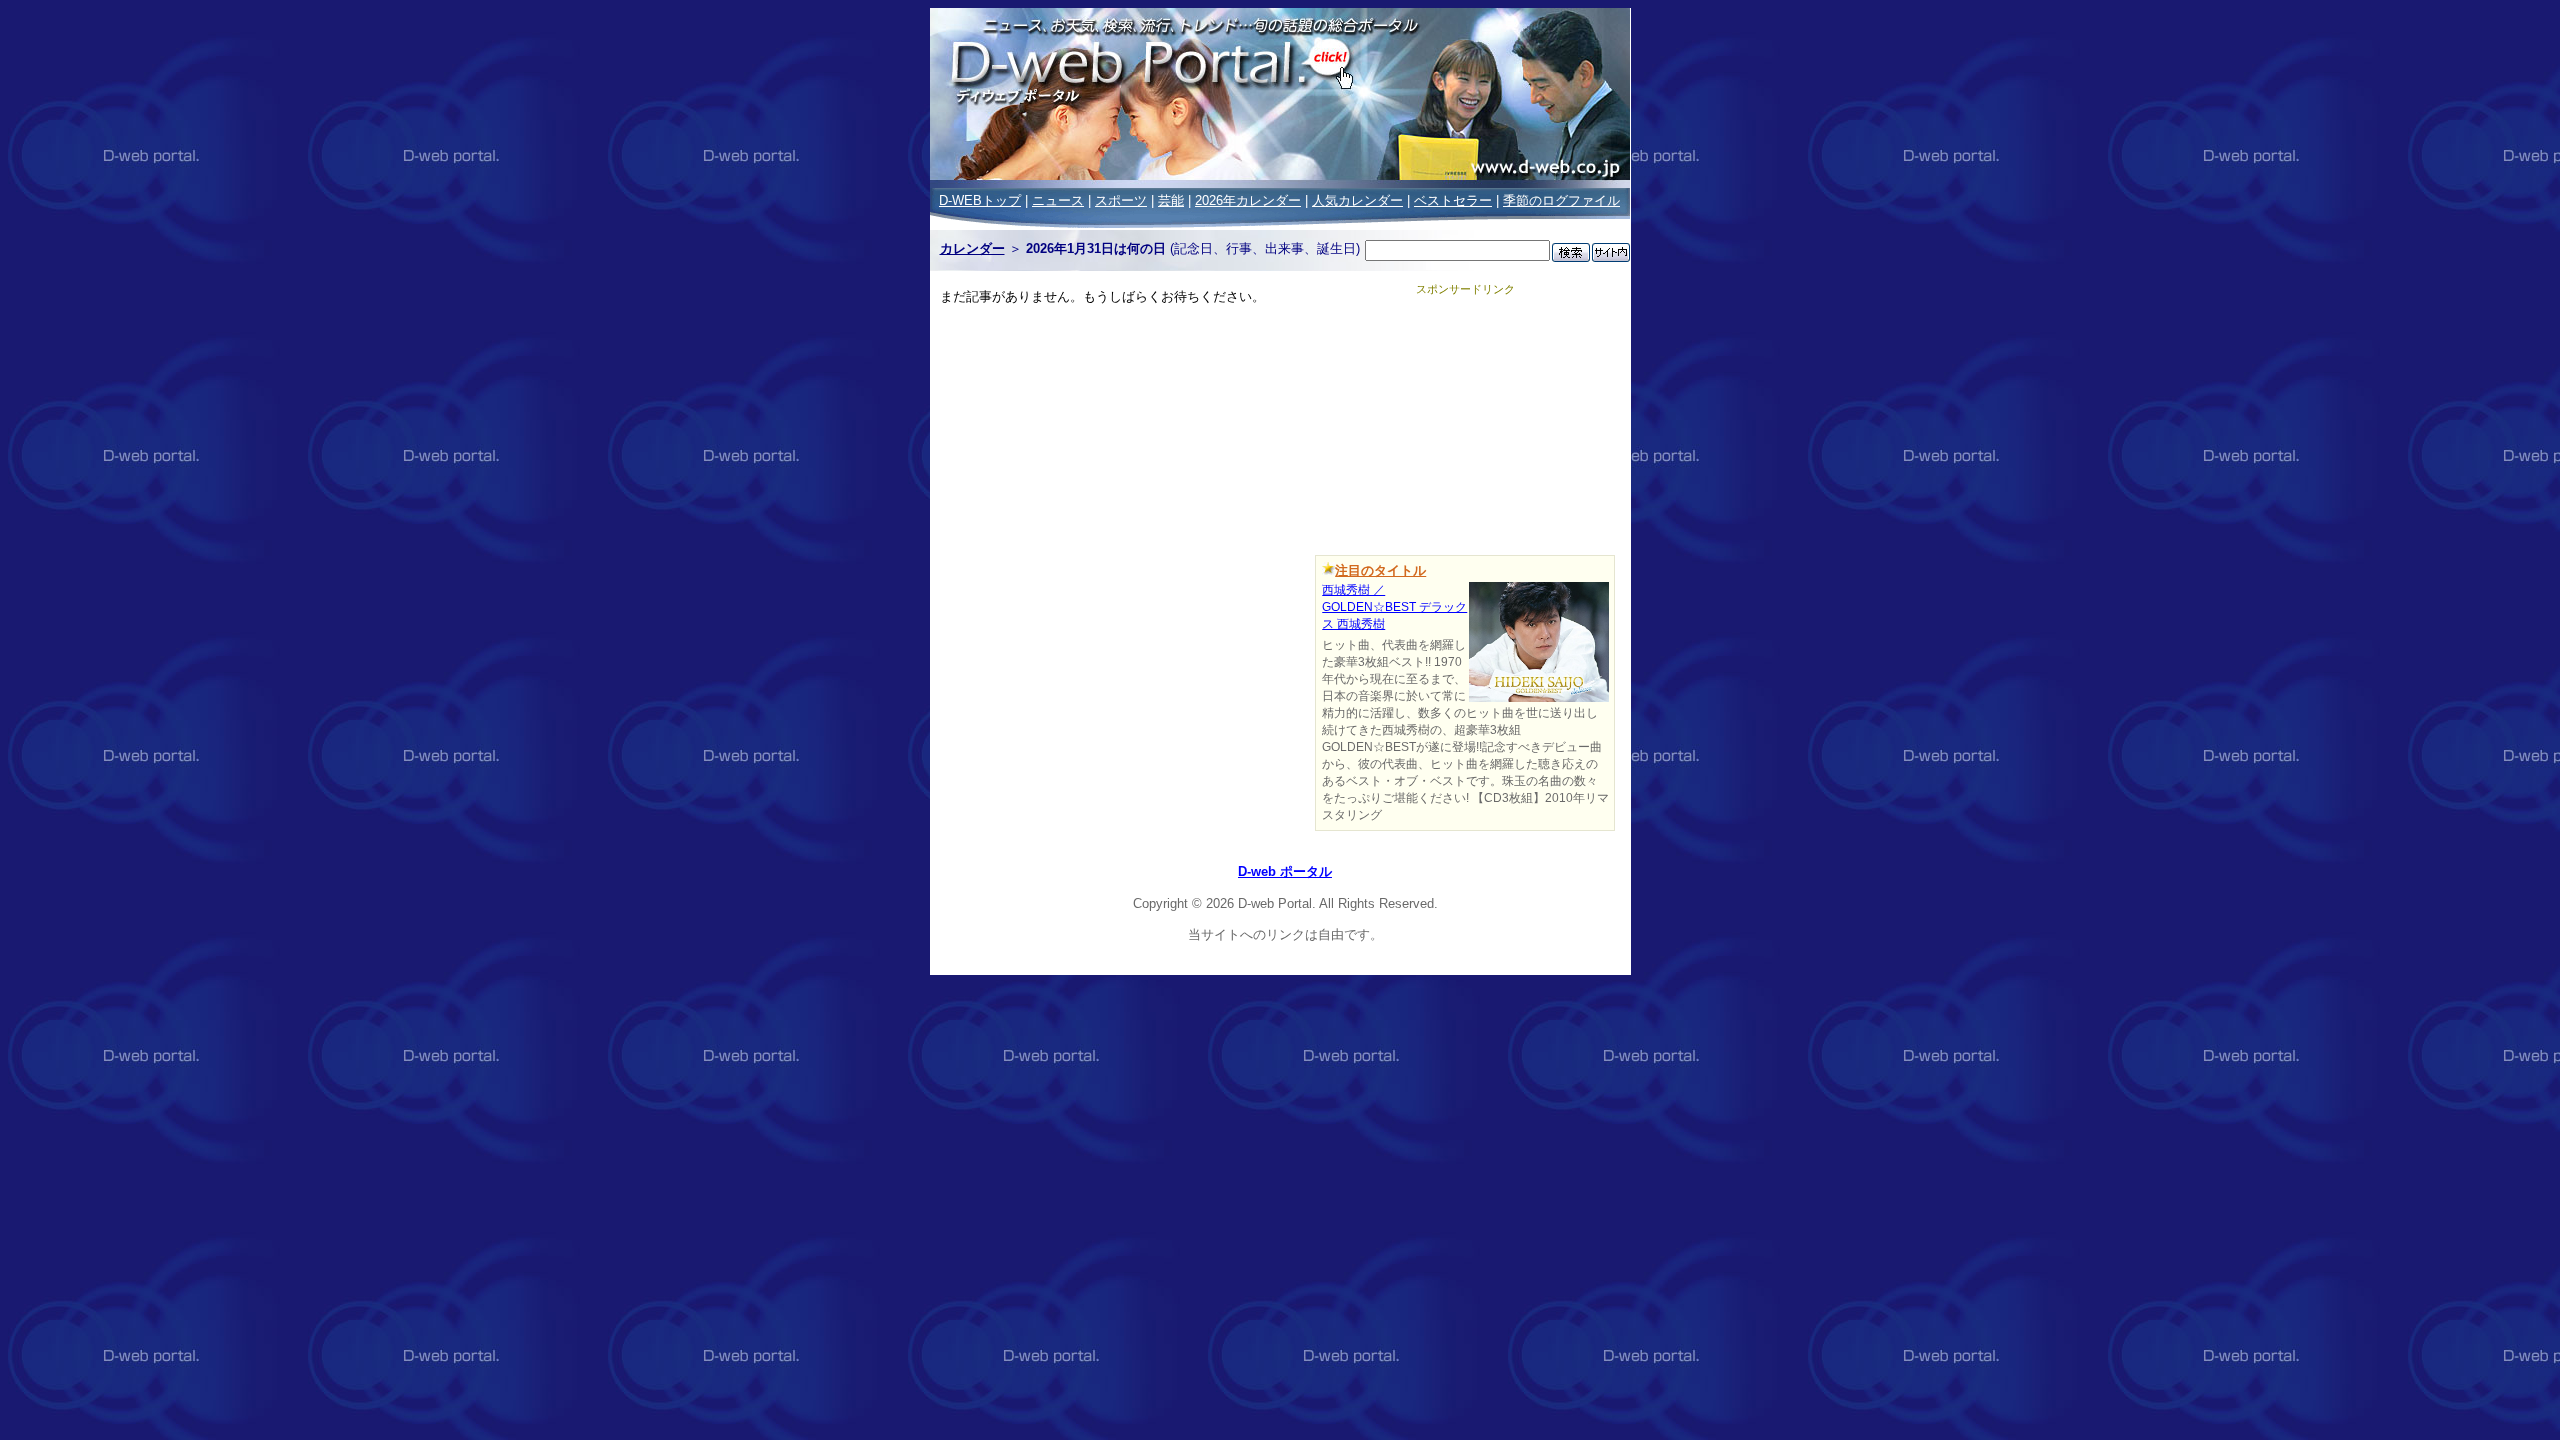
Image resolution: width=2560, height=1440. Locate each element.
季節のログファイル (1561, 200)
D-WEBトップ (980, 200)
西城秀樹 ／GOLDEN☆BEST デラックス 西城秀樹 (1394, 607)
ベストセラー (1453, 200)
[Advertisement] (1465, 422)
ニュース (1058, 200)
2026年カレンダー (1248, 200)
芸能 (1171, 200)
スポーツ (1121, 200)
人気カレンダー (1357, 200)
